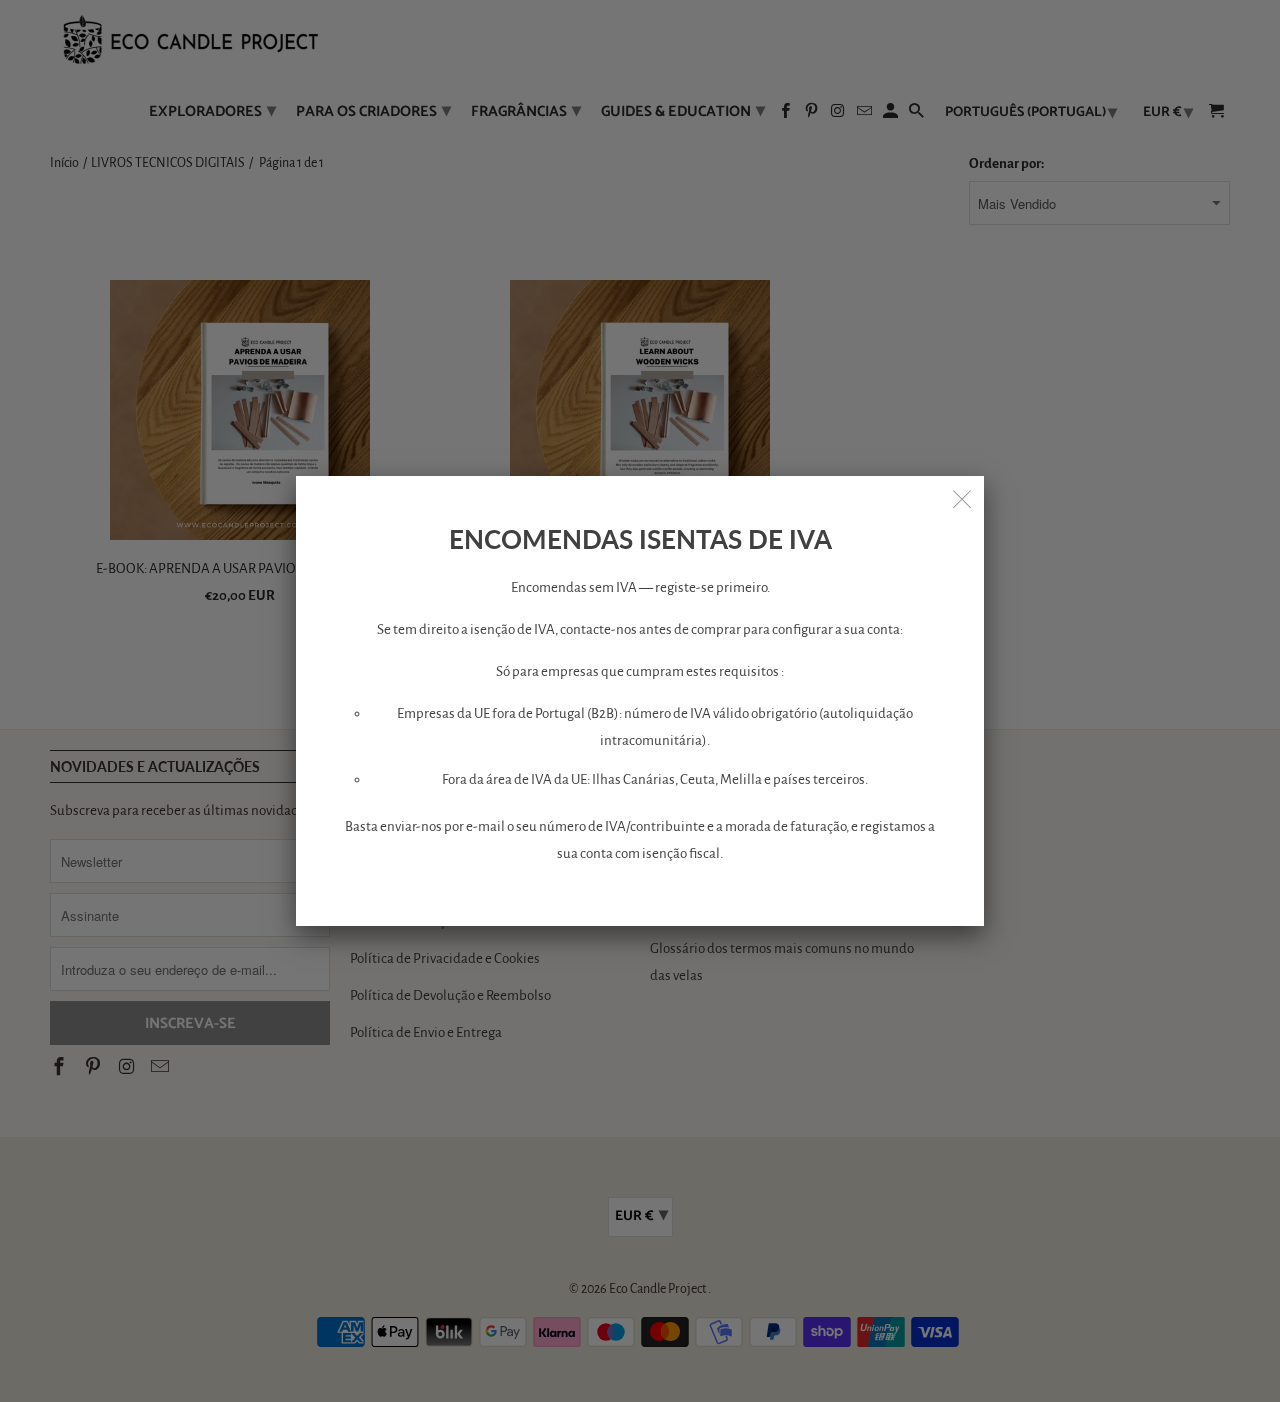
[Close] (962, 498)
